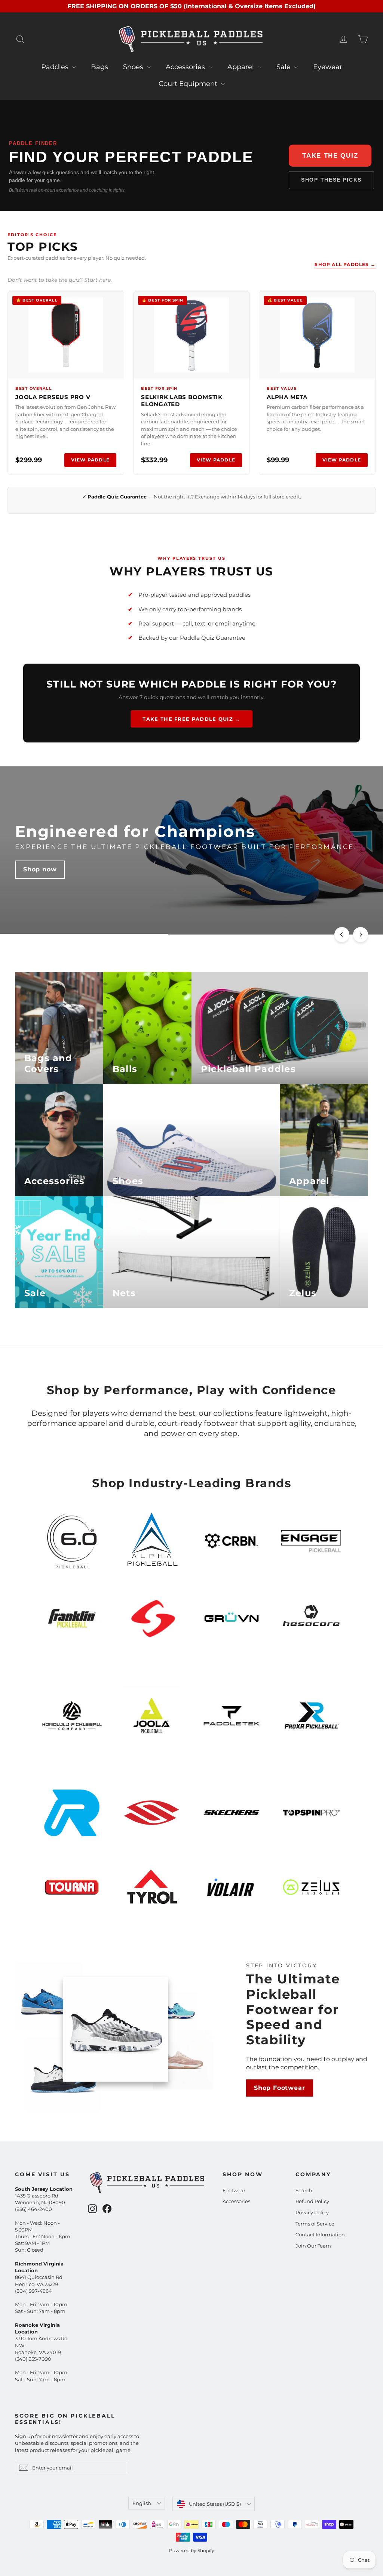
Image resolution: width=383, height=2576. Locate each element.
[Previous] (342, 935)
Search (304, 2190)
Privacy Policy (312, 2212)
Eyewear (328, 67)
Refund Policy (312, 2201)
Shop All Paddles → (345, 264)
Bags (99, 67)
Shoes (134, 67)
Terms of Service (315, 2224)
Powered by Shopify (192, 2550)
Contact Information (320, 2234)
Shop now (40, 878)
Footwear (234, 2190)
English (142, 2503)
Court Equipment (189, 84)
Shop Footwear (279, 2088)
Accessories (186, 67)
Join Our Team (313, 2246)
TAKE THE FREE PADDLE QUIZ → (191, 719)
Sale (284, 67)
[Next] (361, 935)
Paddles (56, 67)
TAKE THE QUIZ (330, 156)
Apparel (242, 67)
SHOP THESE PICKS (331, 180)
